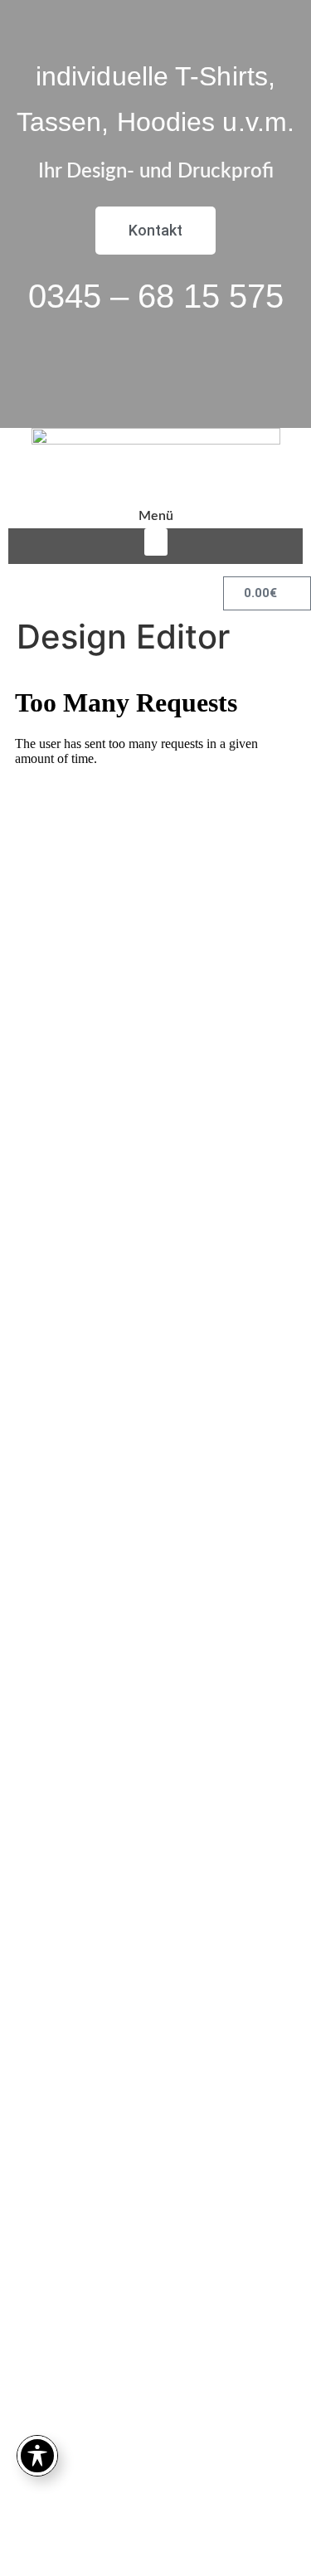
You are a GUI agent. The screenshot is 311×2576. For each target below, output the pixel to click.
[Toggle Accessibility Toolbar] (37, 2456)
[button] (156, 542)
